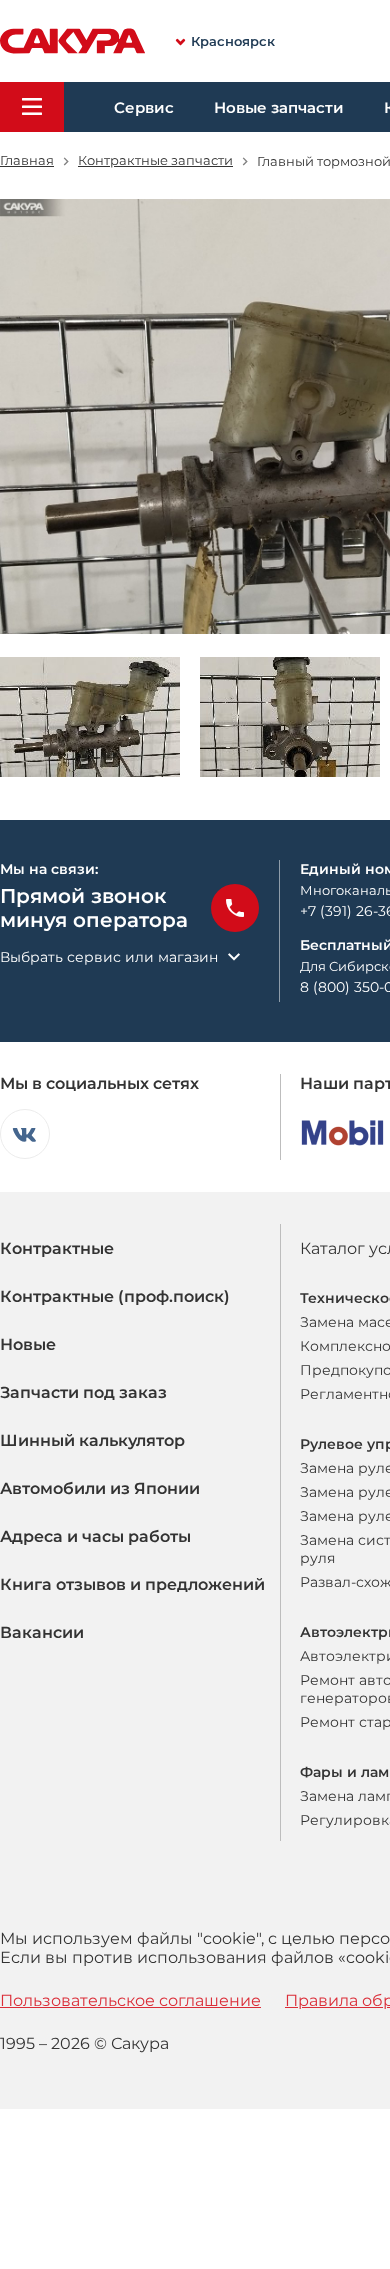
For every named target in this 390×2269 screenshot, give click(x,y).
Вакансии (42, 1632)
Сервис (144, 107)
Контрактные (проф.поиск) (115, 1296)
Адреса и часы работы (95, 1536)
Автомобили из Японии (100, 1488)
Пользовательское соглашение (130, 2000)
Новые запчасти (279, 107)
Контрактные (57, 1248)
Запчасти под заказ (83, 1392)
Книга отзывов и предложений (132, 1584)
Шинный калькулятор (92, 1440)
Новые (28, 1344)
